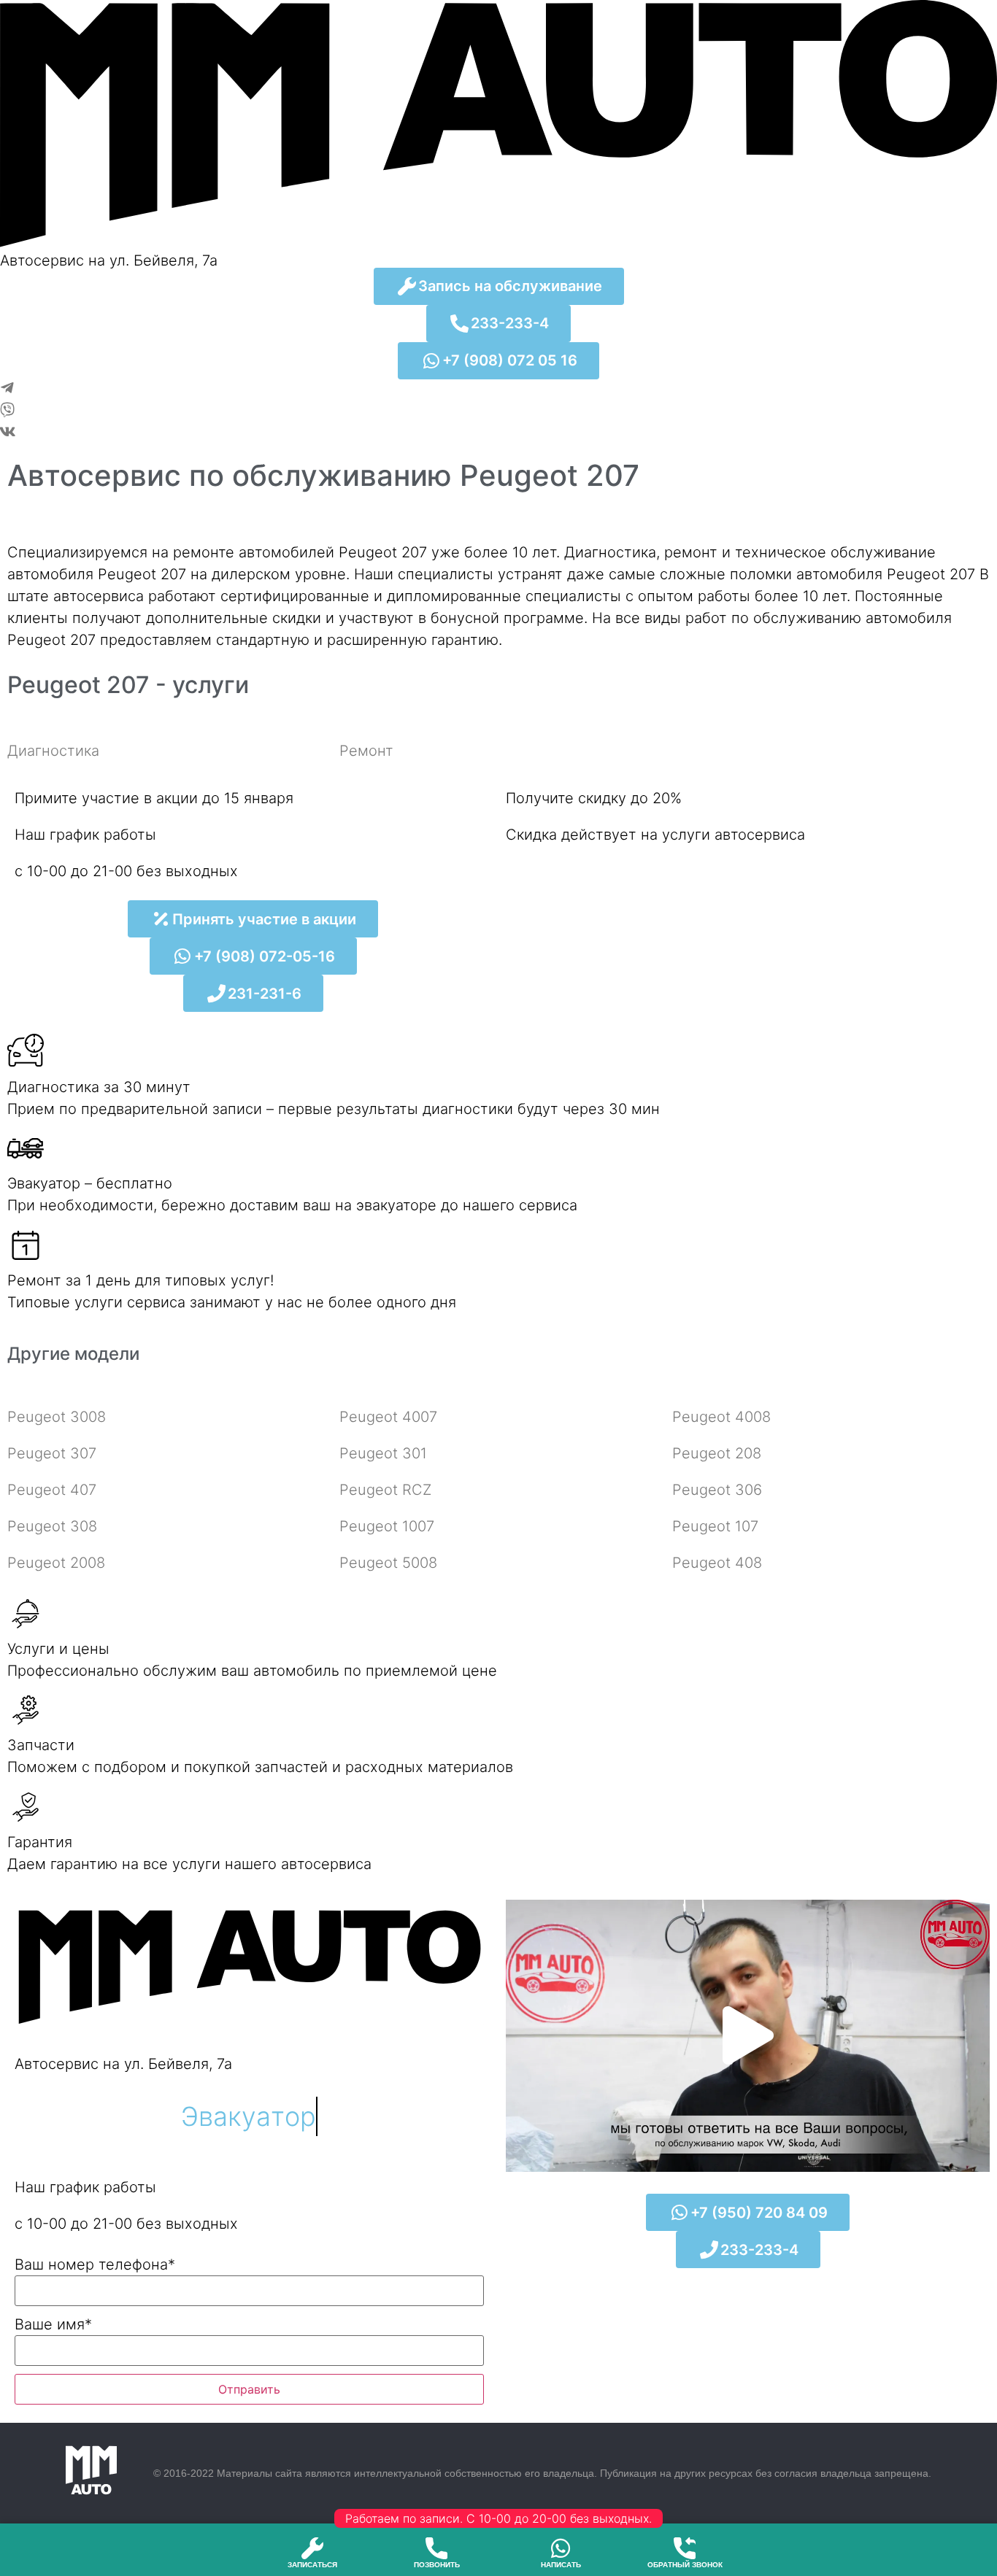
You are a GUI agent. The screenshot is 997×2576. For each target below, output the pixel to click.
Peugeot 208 (717, 1453)
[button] (748, 2036)
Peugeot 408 (717, 1563)
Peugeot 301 (383, 1453)
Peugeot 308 (52, 1526)
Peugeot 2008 (56, 1563)
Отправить (249, 2389)
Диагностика (53, 751)
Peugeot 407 (52, 1490)
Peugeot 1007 (387, 1526)
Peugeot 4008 (721, 1417)
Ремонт (366, 751)
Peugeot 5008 (388, 1563)
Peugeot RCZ (385, 1490)
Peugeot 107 (715, 1526)
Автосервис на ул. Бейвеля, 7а (109, 260)
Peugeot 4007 (388, 1417)
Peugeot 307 (52, 1453)
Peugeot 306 (717, 1490)
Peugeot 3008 (57, 1417)
